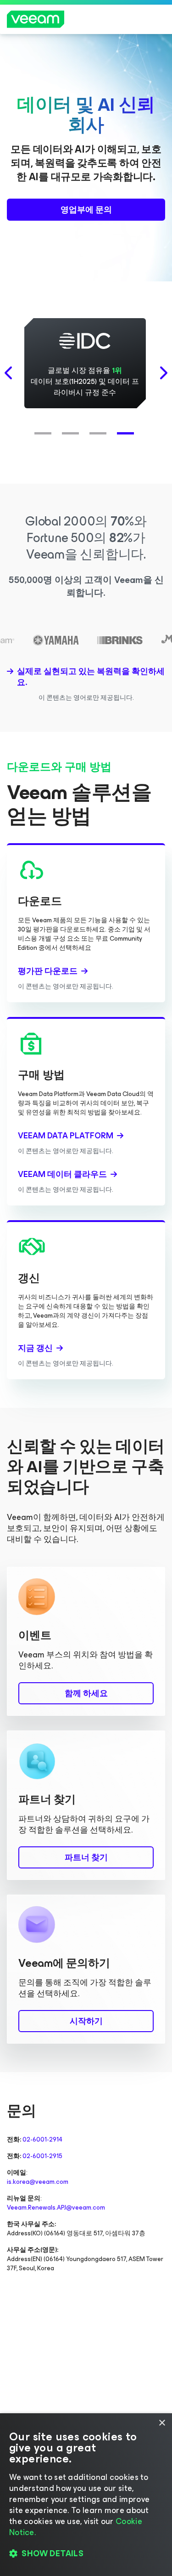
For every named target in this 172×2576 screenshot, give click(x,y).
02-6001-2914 (42, 2139)
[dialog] (86, 2495)
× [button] (162, 2423)
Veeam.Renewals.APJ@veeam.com (56, 2208)
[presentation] (9, 373)
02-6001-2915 (42, 2156)
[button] (45, 428)
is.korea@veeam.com (38, 2182)
